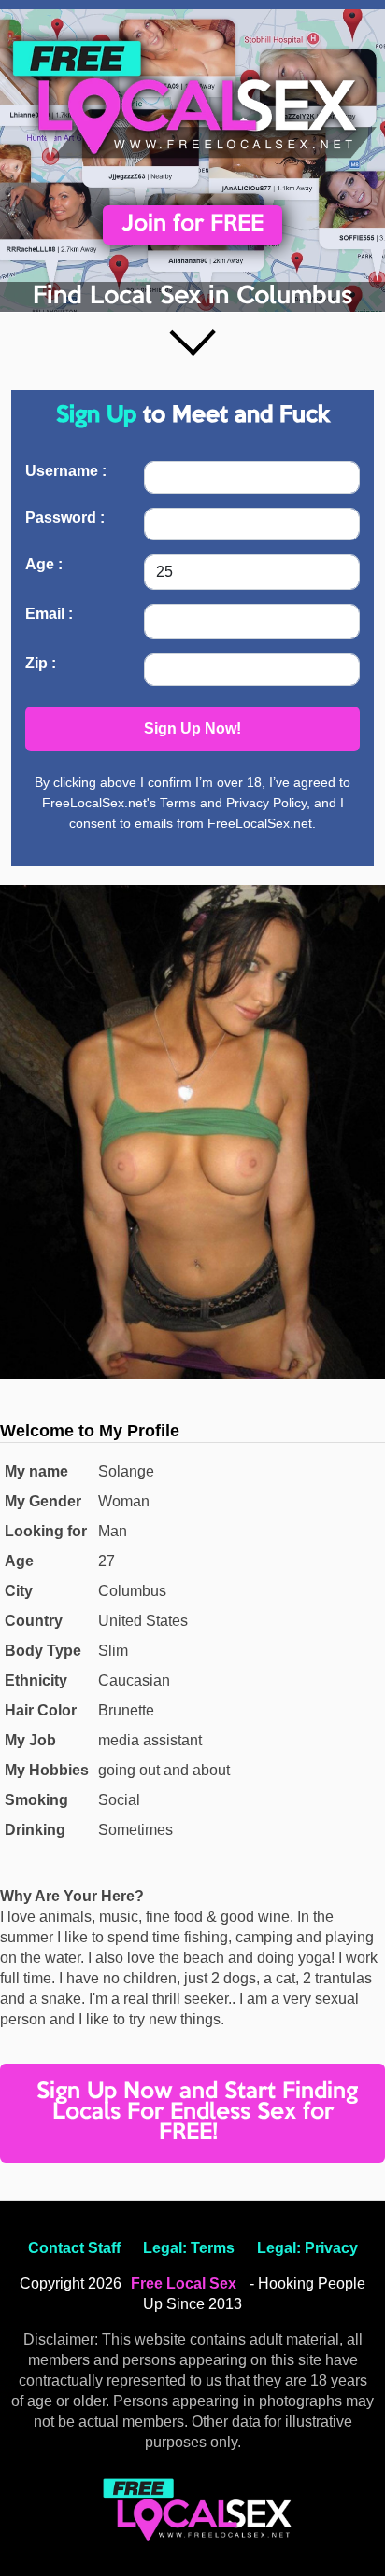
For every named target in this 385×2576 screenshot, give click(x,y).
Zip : (41, 663)
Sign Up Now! (192, 728)
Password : (65, 518)
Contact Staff (74, 2248)
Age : (44, 564)
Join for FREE (192, 224)
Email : (49, 614)
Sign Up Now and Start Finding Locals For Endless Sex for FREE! (197, 2113)
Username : (66, 471)
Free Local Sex (184, 2283)
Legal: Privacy (307, 2248)
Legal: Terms (189, 2248)
